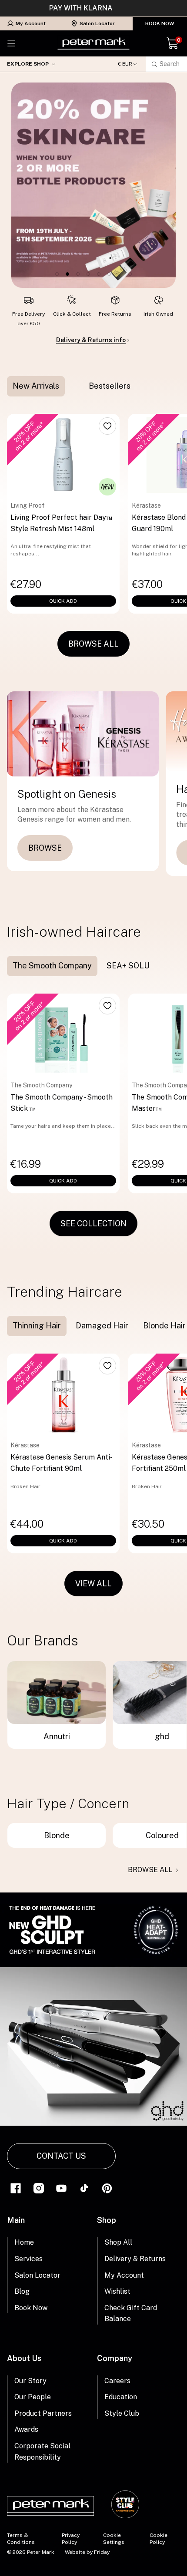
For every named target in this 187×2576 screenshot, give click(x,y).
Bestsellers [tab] (110, 386)
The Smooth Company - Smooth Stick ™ (62, 1103)
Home (24, 2242)
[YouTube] (61, 2188)
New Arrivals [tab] (36, 386)
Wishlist (117, 2291)
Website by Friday (87, 2552)
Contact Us (61, 2156)
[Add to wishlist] (107, 426)
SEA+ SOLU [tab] (128, 966)
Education (121, 2397)
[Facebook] (16, 2188)
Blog (22, 2291)
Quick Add (63, 601)
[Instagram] (39, 2188)
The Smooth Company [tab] (52, 966)
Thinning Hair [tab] (37, 1326)
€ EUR (125, 64)
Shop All (118, 2242)
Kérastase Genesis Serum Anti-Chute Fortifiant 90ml (62, 1463)
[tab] (74, 386)
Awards (26, 2429)
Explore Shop (28, 64)
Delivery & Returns (135, 2259)
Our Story (30, 2381)
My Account (31, 23)
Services (28, 2259)
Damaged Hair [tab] (102, 1326)
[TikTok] (84, 2188)
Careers (117, 2381)
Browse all (150, 1870)
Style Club (122, 2413)
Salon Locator (97, 23)
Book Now (160, 23)
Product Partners (43, 2413)
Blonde (57, 1835)
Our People (33, 2397)
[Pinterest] (107, 2188)
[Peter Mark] (93, 43)
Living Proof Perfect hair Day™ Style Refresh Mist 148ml (62, 523)
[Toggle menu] (11, 43)
